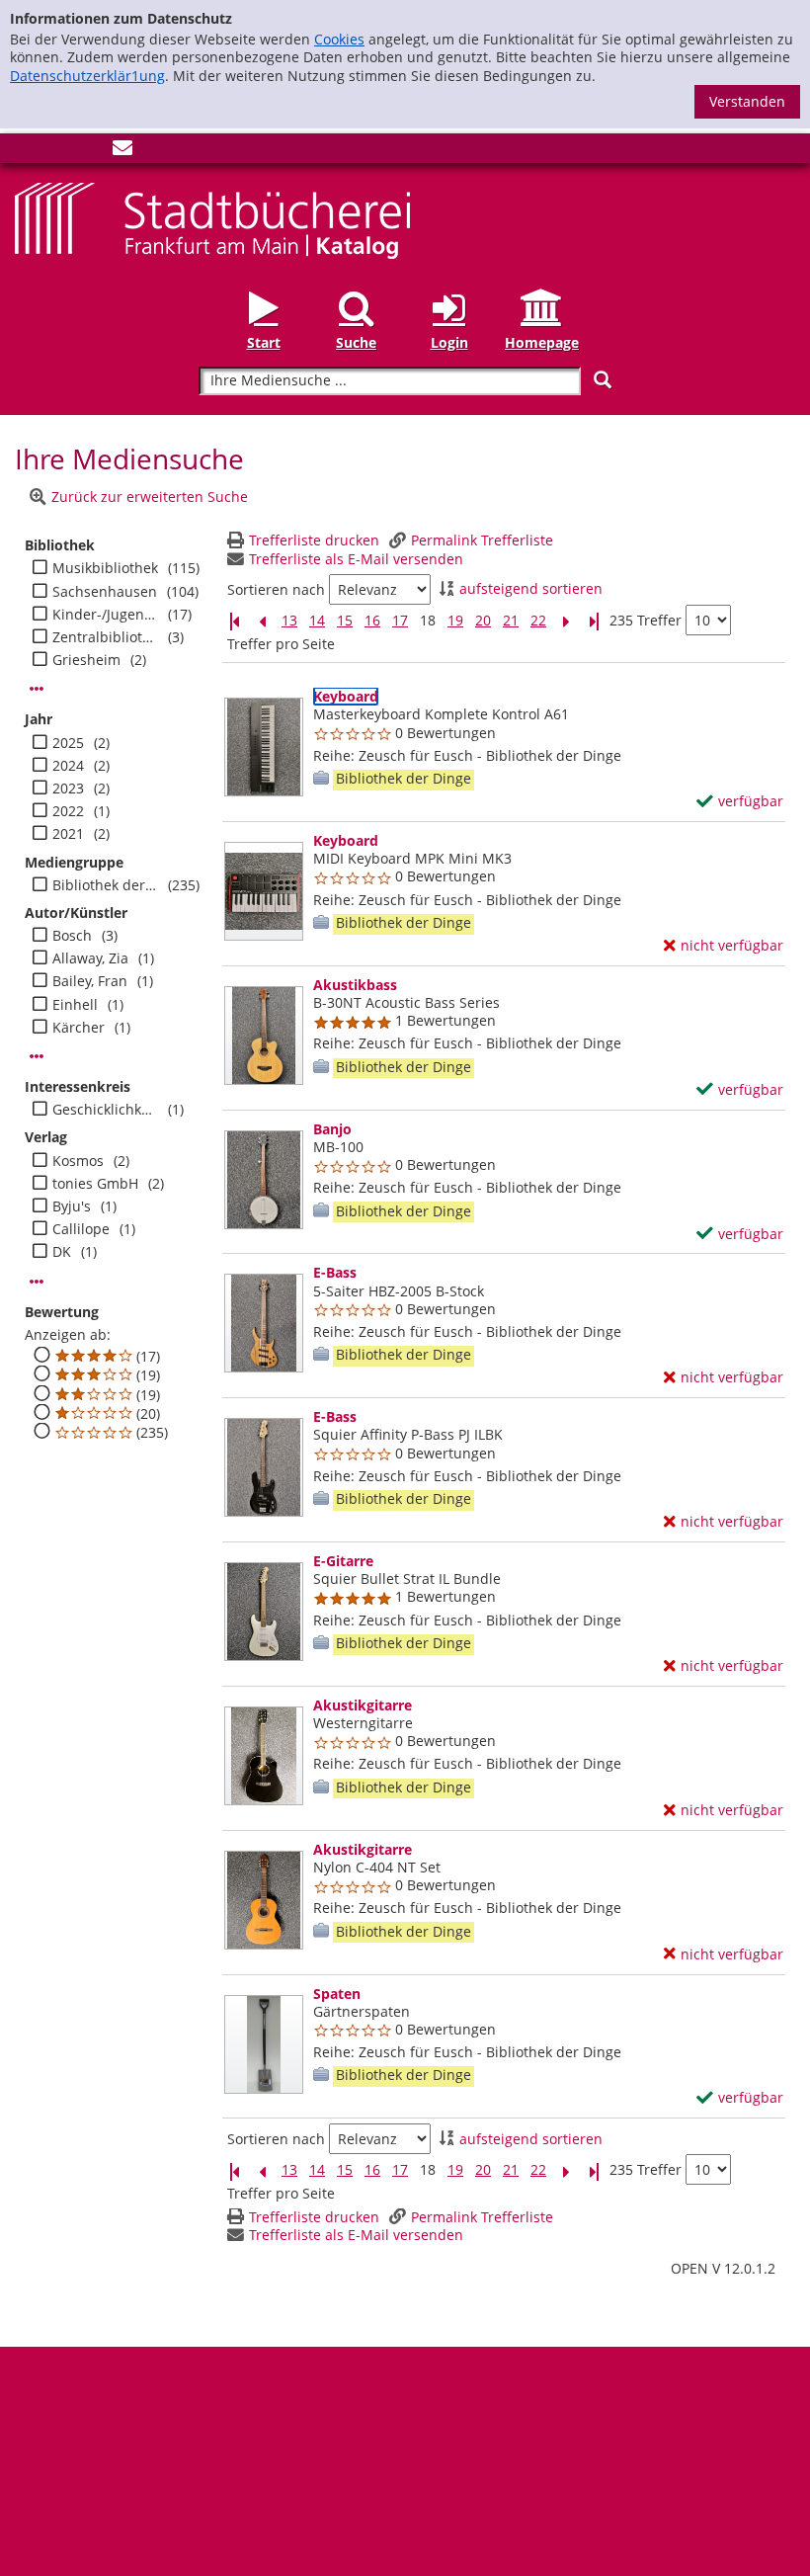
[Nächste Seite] (566, 621)
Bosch (72, 936)
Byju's (72, 1206)
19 (455, 621)
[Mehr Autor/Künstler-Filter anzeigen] (37, 1056)
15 (345, 621)
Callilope (81, 1229)
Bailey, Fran (90, 981)
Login (449, 342)
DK (62, 1252)
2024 (68, 766)
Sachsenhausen (105, 592)
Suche (356, 342)
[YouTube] (90, 152)
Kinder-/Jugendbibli (105, 615)
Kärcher (79, 1028)
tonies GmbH (95, 1184)
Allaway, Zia (90, 958)
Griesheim (86, 660)
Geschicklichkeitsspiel (105, 1110)
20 (483, 621)
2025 (68, 743)
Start (264, 342)
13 (289, 621)
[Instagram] (57, 152)
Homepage (542, 342)
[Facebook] (25, 152)
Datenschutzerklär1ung (87, 76)
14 (317, 621)
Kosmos (78, 1161)
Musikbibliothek (105, 568)
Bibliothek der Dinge (105, 885)
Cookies (339, 39)
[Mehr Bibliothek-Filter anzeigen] (37, 689)
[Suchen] (603, 380)
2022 (68, 811)
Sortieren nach (276, 590)
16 (372, 621)
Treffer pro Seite (281, 644)
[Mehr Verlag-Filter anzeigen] (37, 1282)
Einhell (75, 1005)
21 (511, 621)
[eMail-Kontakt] (122, 152)
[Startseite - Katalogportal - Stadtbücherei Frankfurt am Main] (212, 219)
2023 (68, 789)
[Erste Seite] (234, 621)
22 (538, 621)
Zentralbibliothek (105, 637)
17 (400, 621)
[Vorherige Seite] (262, 621)
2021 (68, 834)
